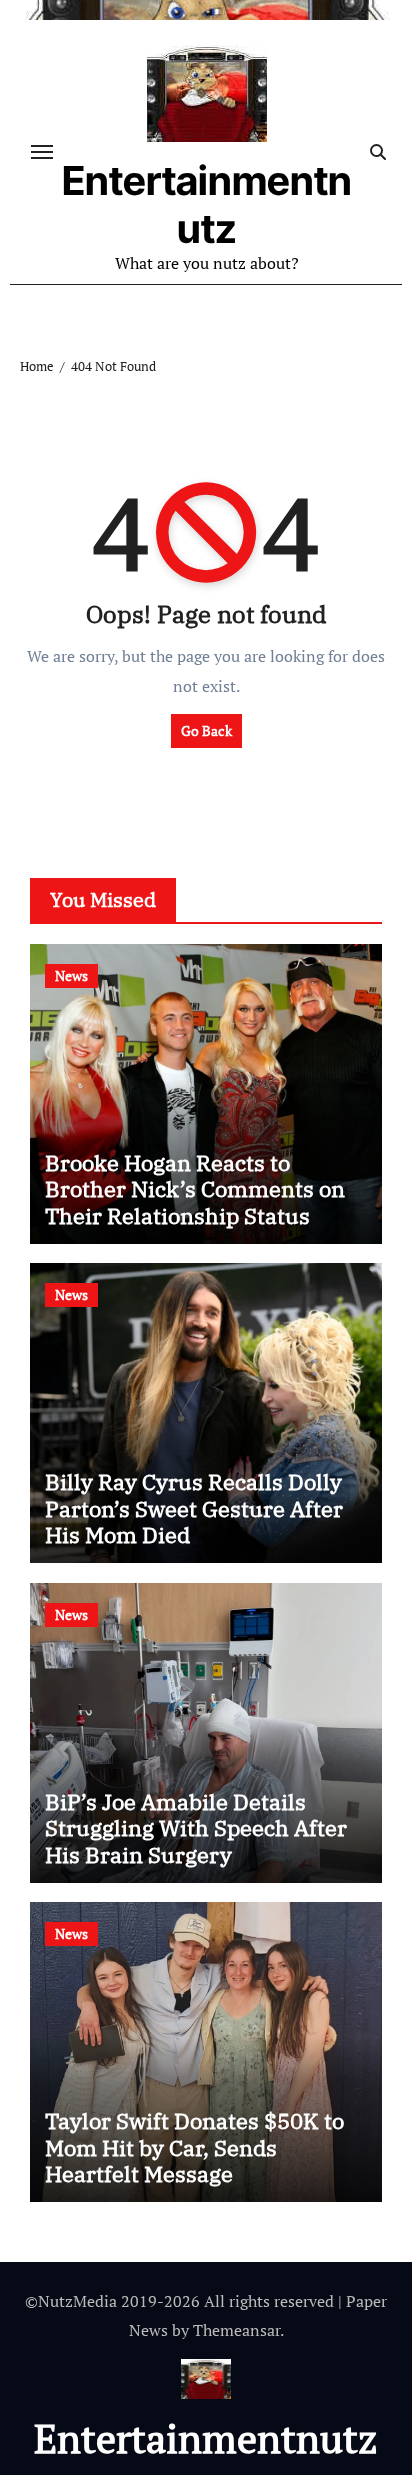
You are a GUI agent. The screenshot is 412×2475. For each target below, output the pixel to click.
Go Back (206, 730)
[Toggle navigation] (42, 152)
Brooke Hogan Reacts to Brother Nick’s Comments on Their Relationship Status (195, 1189)
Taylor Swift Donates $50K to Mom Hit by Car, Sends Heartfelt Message (194, 2147)
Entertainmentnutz (207, 204)
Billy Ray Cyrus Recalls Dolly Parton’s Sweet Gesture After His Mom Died (194, 1508)
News (71, 975)
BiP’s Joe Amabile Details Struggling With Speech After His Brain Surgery (196, 1828)
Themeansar (236, 2330)
